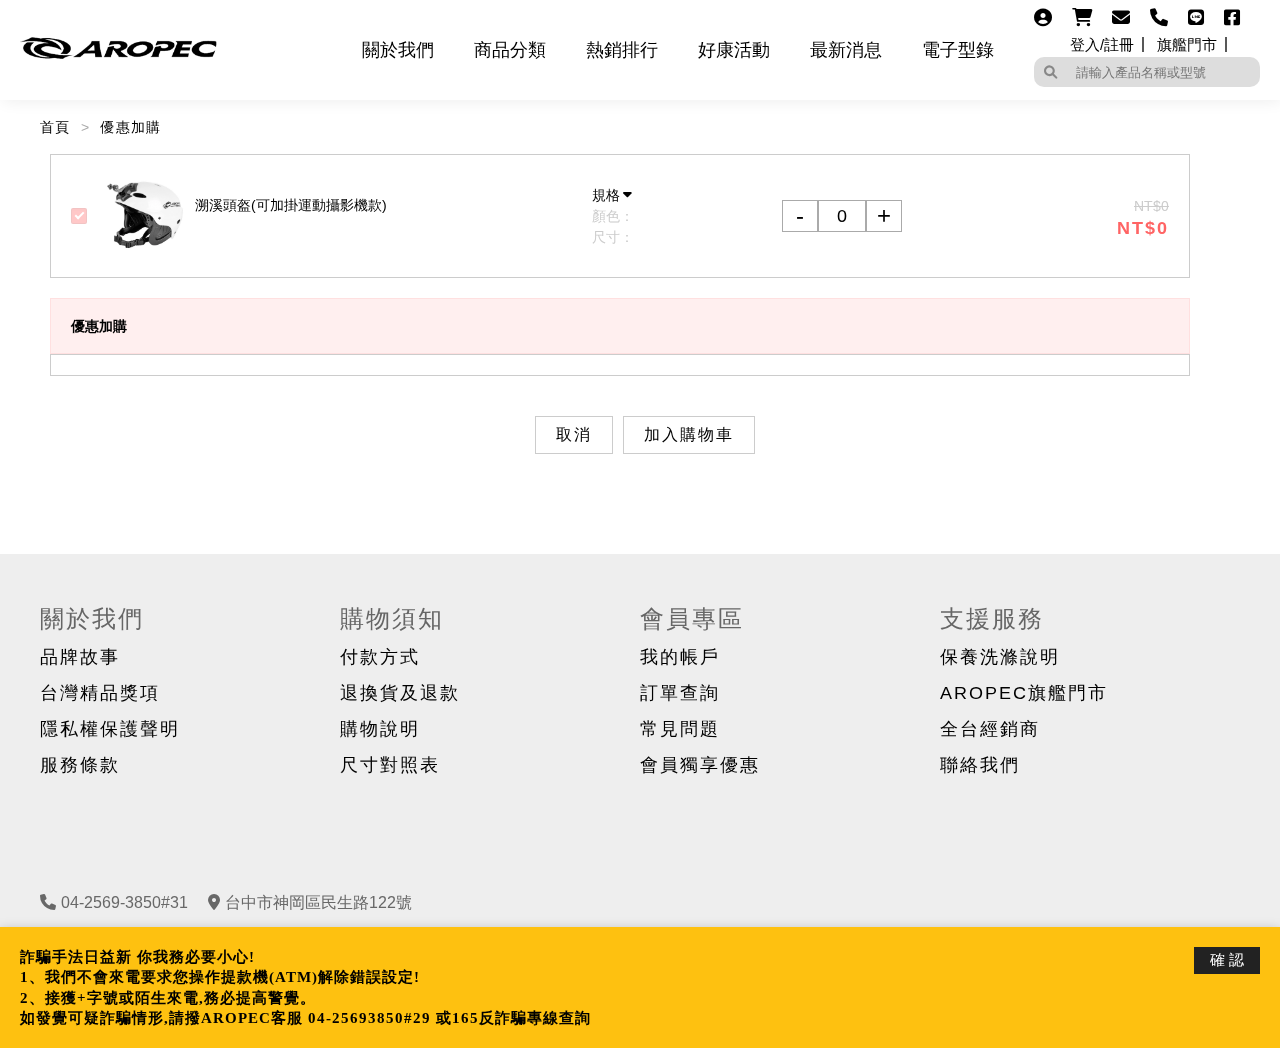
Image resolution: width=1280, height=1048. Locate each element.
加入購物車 (689, 435)
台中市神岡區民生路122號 (318, 902)
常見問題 (680, 729)
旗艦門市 (1187, 44)
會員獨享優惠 (700, 765)
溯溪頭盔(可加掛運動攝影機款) (291, 205)
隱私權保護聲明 (110, 729)
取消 (574, 435)
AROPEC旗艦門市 (1024, 693)
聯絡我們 (980, 765)
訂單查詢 (680, 693)
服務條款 (80, 765)
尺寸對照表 (390, 765)
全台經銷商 (990, 729)
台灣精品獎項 (100, 693)
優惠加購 (131, 127)
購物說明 (380, 729)
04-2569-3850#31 (124, 902)
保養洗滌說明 (1000, 657)
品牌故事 (80, 657)
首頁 (55, 127)
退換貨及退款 (400, 693)
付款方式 (380, 657)
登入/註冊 (1102, 44)
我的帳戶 (680, 657)
